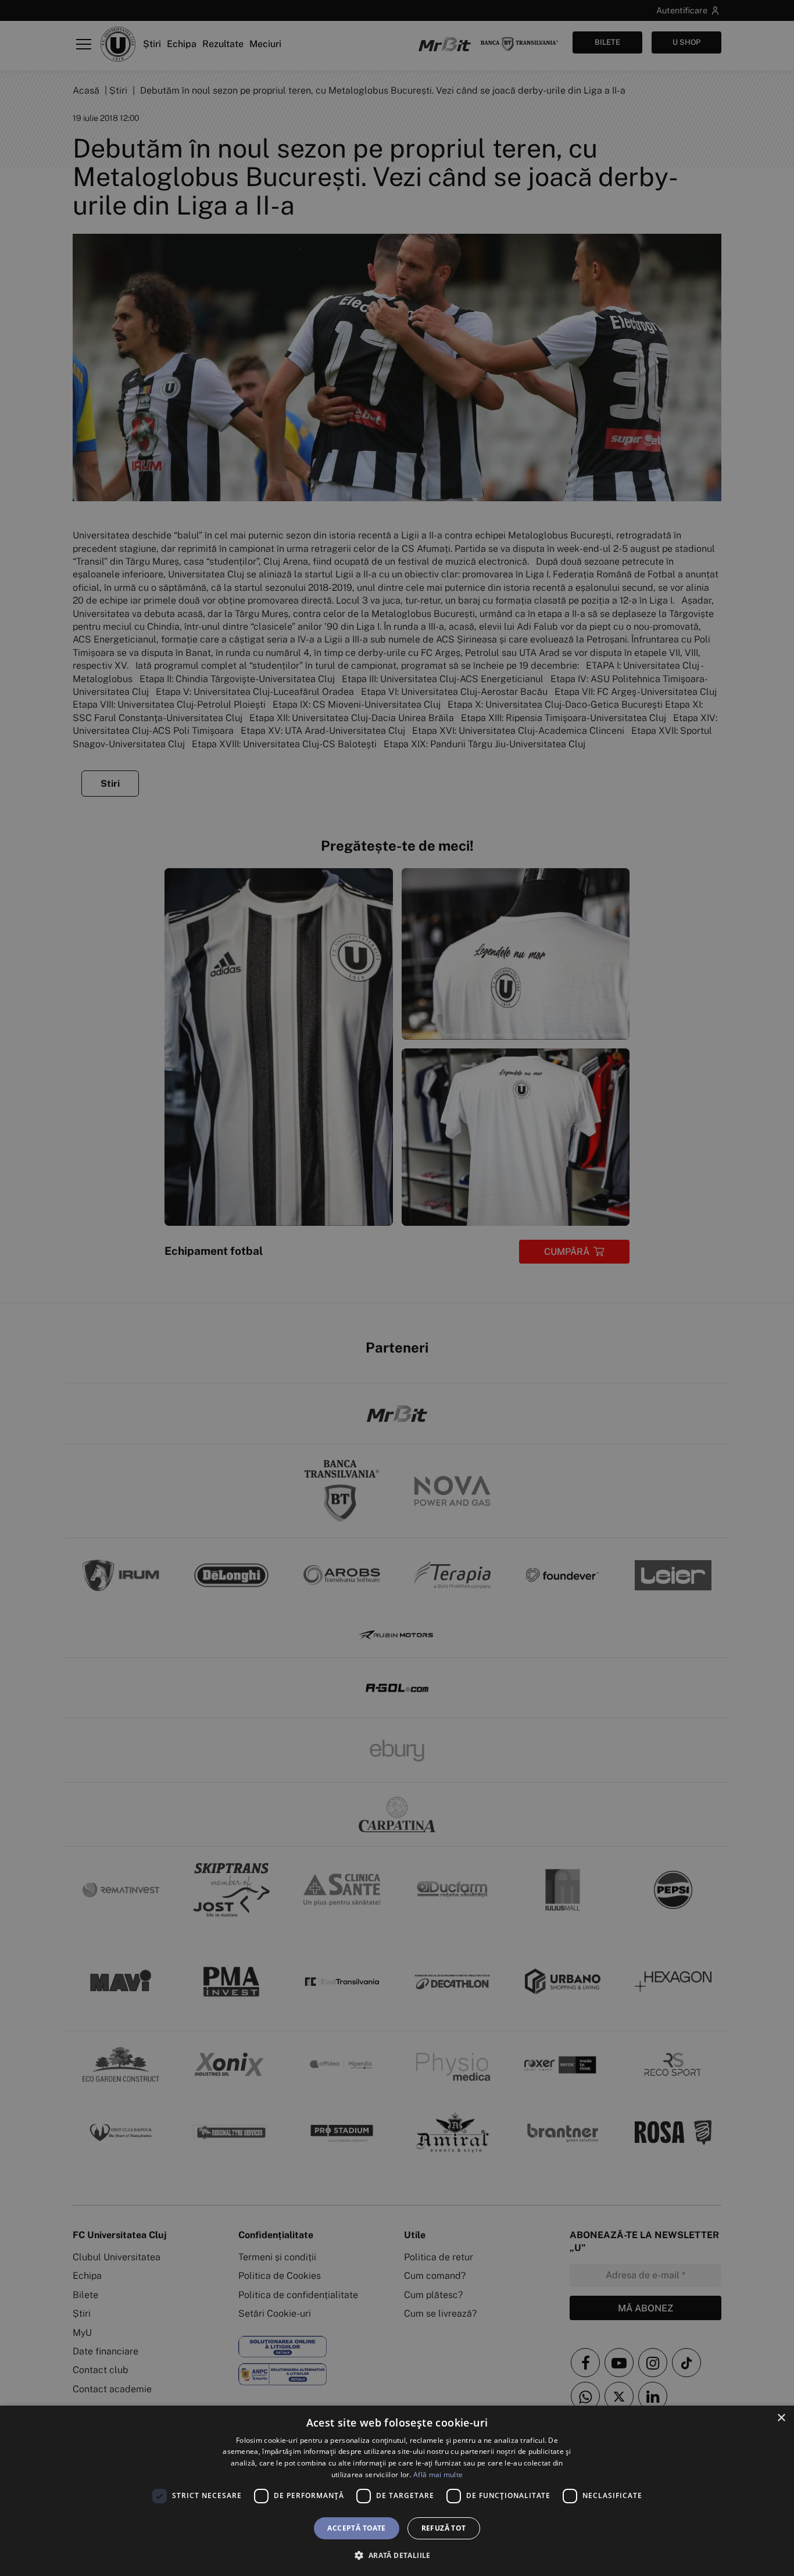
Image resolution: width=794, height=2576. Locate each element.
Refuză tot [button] (444, 2528)
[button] (397, 2555)
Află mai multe (438, 2475)
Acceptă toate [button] (356, 2528)
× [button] (781, 2418)
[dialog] (397, 2491)
